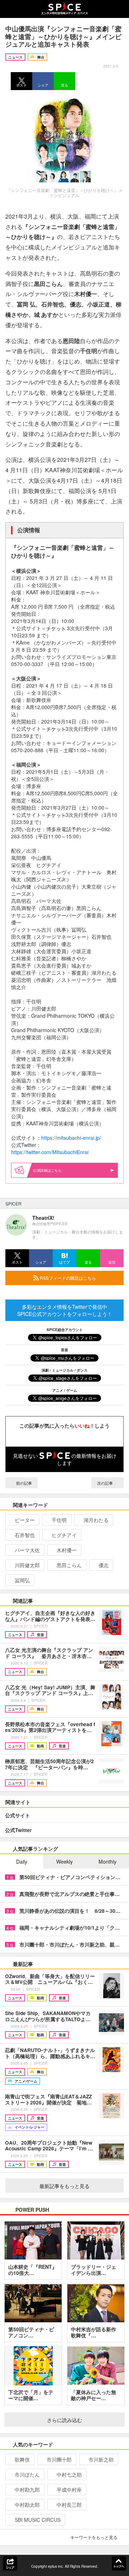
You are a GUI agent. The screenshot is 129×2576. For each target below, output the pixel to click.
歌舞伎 (22, 2459)
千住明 (59, 1520)
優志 (104, 1565)
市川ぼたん (27, 2474)
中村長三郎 (69, 2505)
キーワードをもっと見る (94, 2537)
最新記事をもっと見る (64, 2186)
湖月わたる (96, 1520)
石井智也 (25, 1535)
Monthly (107, 1861)
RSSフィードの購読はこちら (67, 1278)
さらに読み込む (64, 2420)
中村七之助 (69, 2474)
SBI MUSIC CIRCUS (38, 2520)
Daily (22, 1861)
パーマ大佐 (27, 1550)
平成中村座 (69, 2490)
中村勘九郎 (27, 2490)
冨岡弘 (22, 1580)
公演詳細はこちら (47, 1170)
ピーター (25, 1520)
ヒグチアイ (64, 1535)
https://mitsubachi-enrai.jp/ (71, 1138)
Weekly (64, 1861)
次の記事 (106, 1483)
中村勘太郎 (27, 2505)
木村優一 (67, 1550)
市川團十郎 (59, 2459)
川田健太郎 (27, 1565)
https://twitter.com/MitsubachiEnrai (50, 1152)
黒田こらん (69, 1565)
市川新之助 (101, 2459)
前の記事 (23, 1483)
